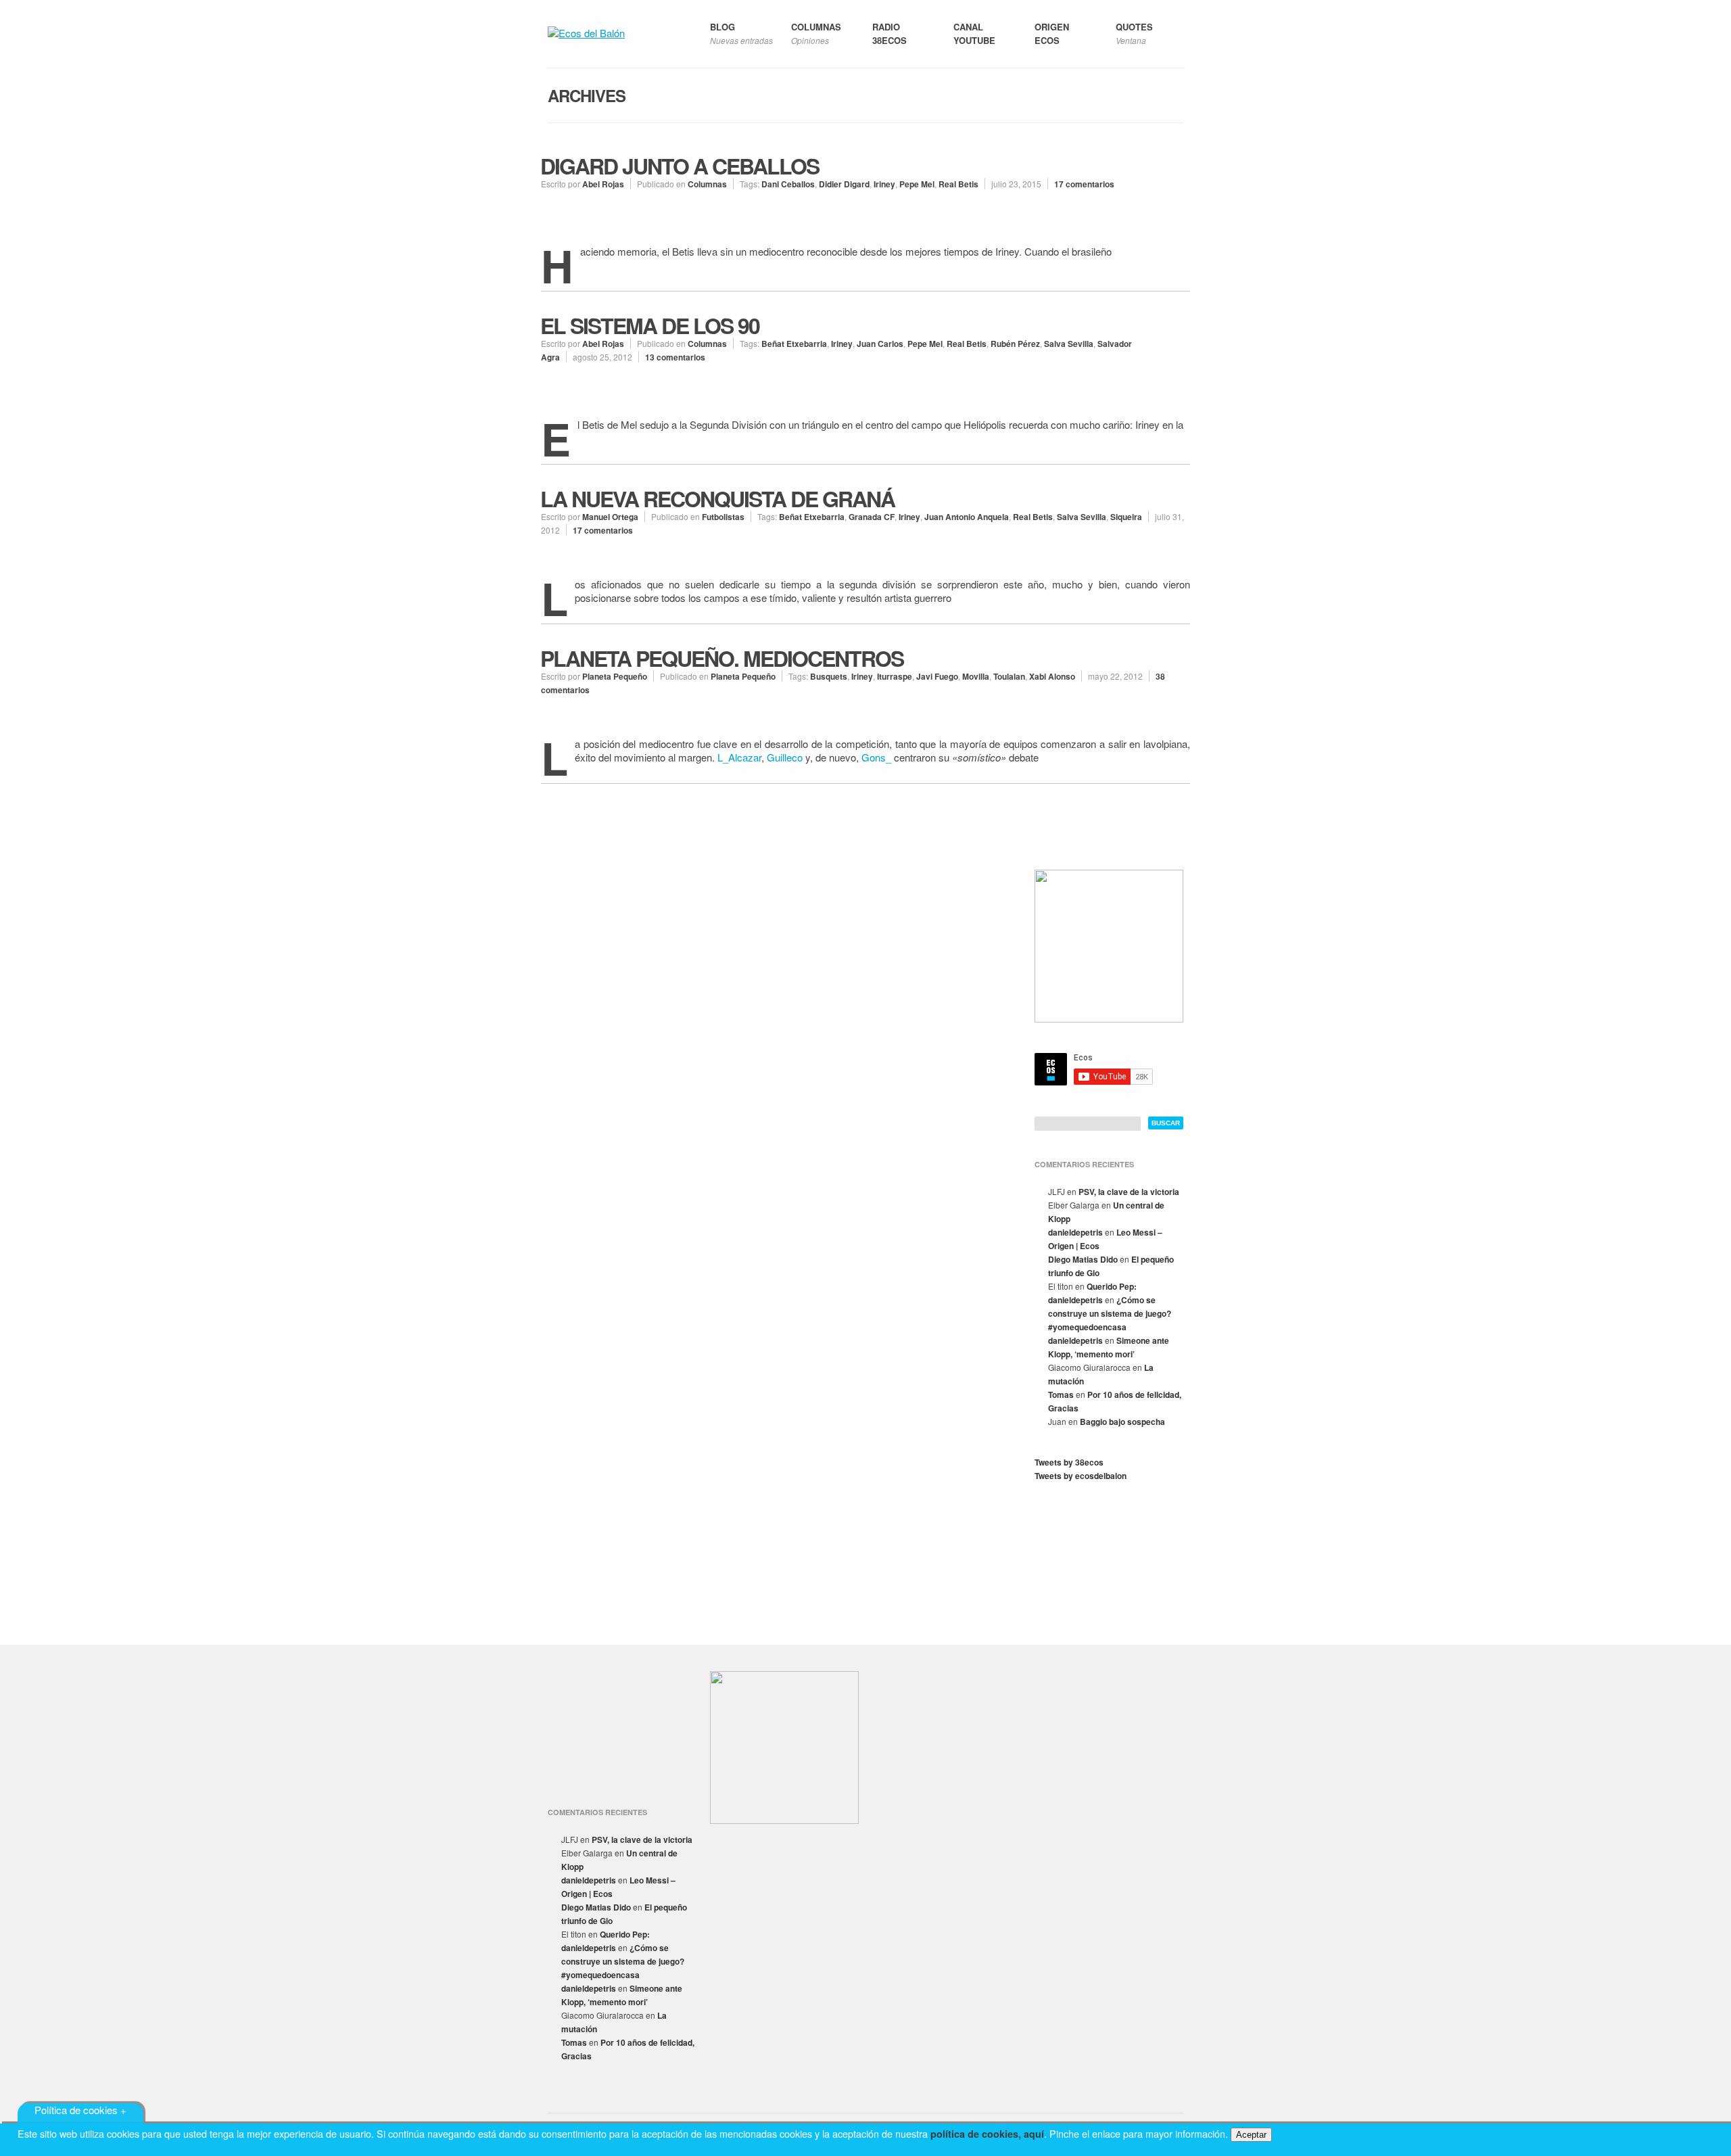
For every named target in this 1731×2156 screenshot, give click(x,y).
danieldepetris (1075, 1232)
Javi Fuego (937, 676)
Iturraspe (895, 676)
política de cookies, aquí (987, 2134)
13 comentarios (675, 357)
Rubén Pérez (1015, 344)
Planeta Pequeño (615, 676)
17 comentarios (1084, 184)
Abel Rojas (603, 184)
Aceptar (1251, 2135)
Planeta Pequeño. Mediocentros (722, 658)
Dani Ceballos (788, 184)
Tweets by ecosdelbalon (1081, 1476)
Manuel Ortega (610, 517)
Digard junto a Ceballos (680, 166)
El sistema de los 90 (650, 325)
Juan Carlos (880, 344)
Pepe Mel (917, 184)
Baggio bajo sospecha (1122, 1422)
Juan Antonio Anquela (967, 517)
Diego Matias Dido (1083, 1259)
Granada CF (872, 517)
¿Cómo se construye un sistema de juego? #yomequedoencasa (1110, 1313)
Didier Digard (844, 184)
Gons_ (876, 757)
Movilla (976, 676)
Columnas (707, 184)
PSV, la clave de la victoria (1129, 1192)
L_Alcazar (739, 757)
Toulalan (1009, 676)
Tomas (1061, 1395)
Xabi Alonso (1052, 676)
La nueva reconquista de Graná (717, 498)
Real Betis (958, 184)
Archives (587, 95)
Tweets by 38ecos (1069, 1462)
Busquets (829, 676)
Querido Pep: (1112, 1286)
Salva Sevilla (1069, 344)
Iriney (884, 184)
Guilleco (785, 757)
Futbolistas (723, 517)
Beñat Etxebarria (794, 344)
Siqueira (1126, 517)
